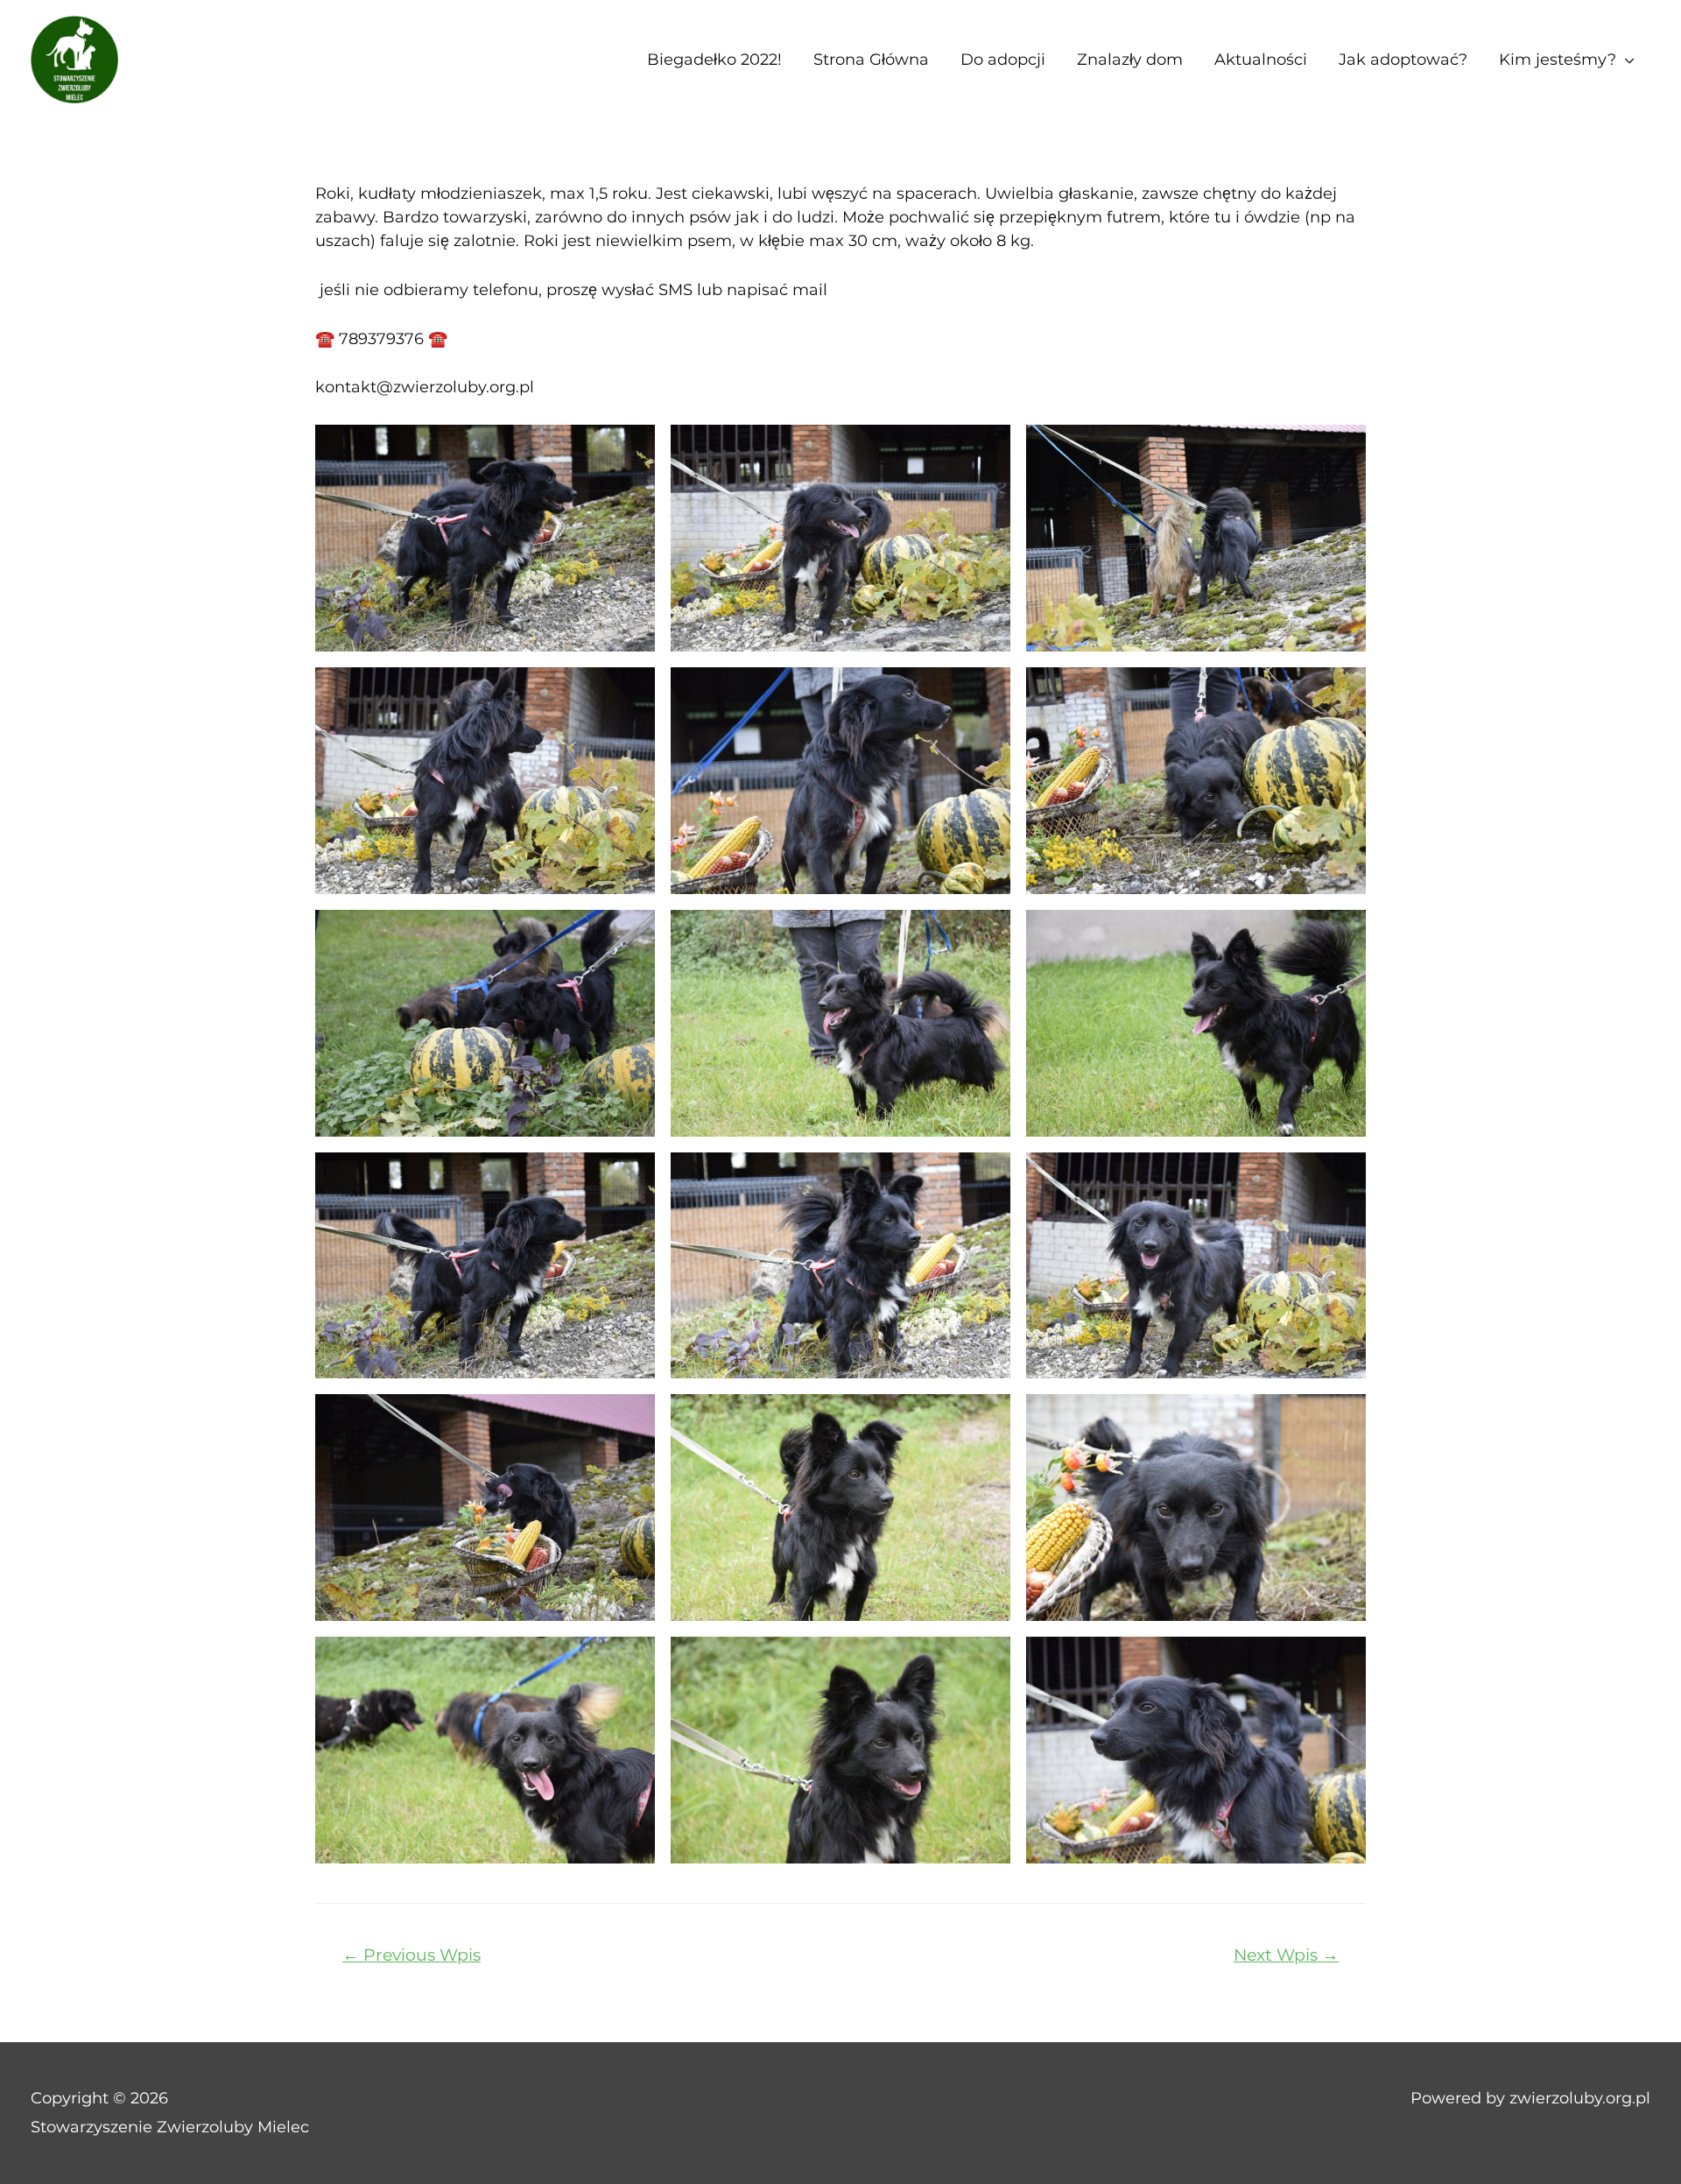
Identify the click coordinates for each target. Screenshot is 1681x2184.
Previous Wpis (411, 1955)
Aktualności (1261, 60)
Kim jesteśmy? (1558, 60)
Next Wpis (1286, 1955)
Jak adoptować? (1403, 60)
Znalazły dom (1130, 60)
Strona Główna (871, 60)
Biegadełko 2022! (714, 60)
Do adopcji (1003, 60)
